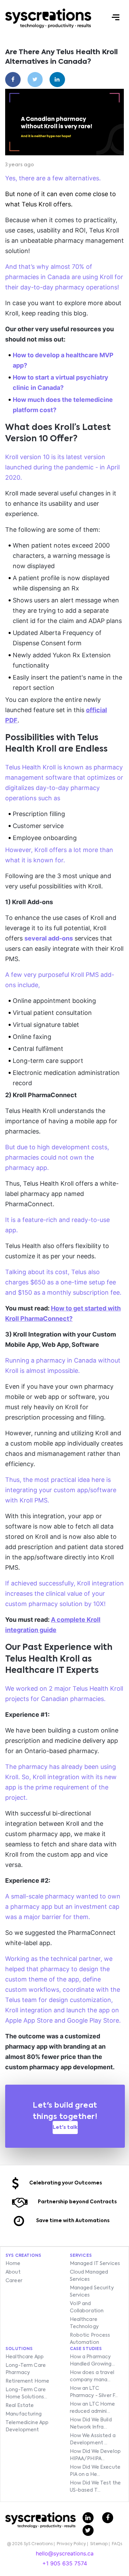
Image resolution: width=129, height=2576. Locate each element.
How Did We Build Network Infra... (91, 2424)
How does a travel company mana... (92, 2376)
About (13, 2272)
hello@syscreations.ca (65, 2553)
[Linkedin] (57, 80)
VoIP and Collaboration (87, 2307)
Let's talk (65, 2128)
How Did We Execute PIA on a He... (95, 2471)
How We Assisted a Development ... (93, 2439)
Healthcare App (25, 2357)
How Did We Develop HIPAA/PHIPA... (95, 2455)
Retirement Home (27, 2381)
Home (13, 2264)
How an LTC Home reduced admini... (93, 2408)
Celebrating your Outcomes (66, 2183)
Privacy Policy (71, 2544)
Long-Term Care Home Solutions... (26, 2393)
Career (14, 2281)
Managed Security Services (92, 2292)
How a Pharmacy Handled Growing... (93, 2361)
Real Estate (20, 2406)
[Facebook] (13, 80)
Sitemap (99, 2544)
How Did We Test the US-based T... (95, 2487)
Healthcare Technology (84, 2323)
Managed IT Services (95, 2264)
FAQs (117, 2544)
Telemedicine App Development (27, 2426)
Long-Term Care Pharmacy (26, 2369)
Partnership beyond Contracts (77, 2202)
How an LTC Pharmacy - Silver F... (94, 2392)
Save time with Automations (73, 2221)
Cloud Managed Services (89, 2276)
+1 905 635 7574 (65, 2563)
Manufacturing (24, 2414)
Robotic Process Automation (90, 2339)
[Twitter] (35, 80)
